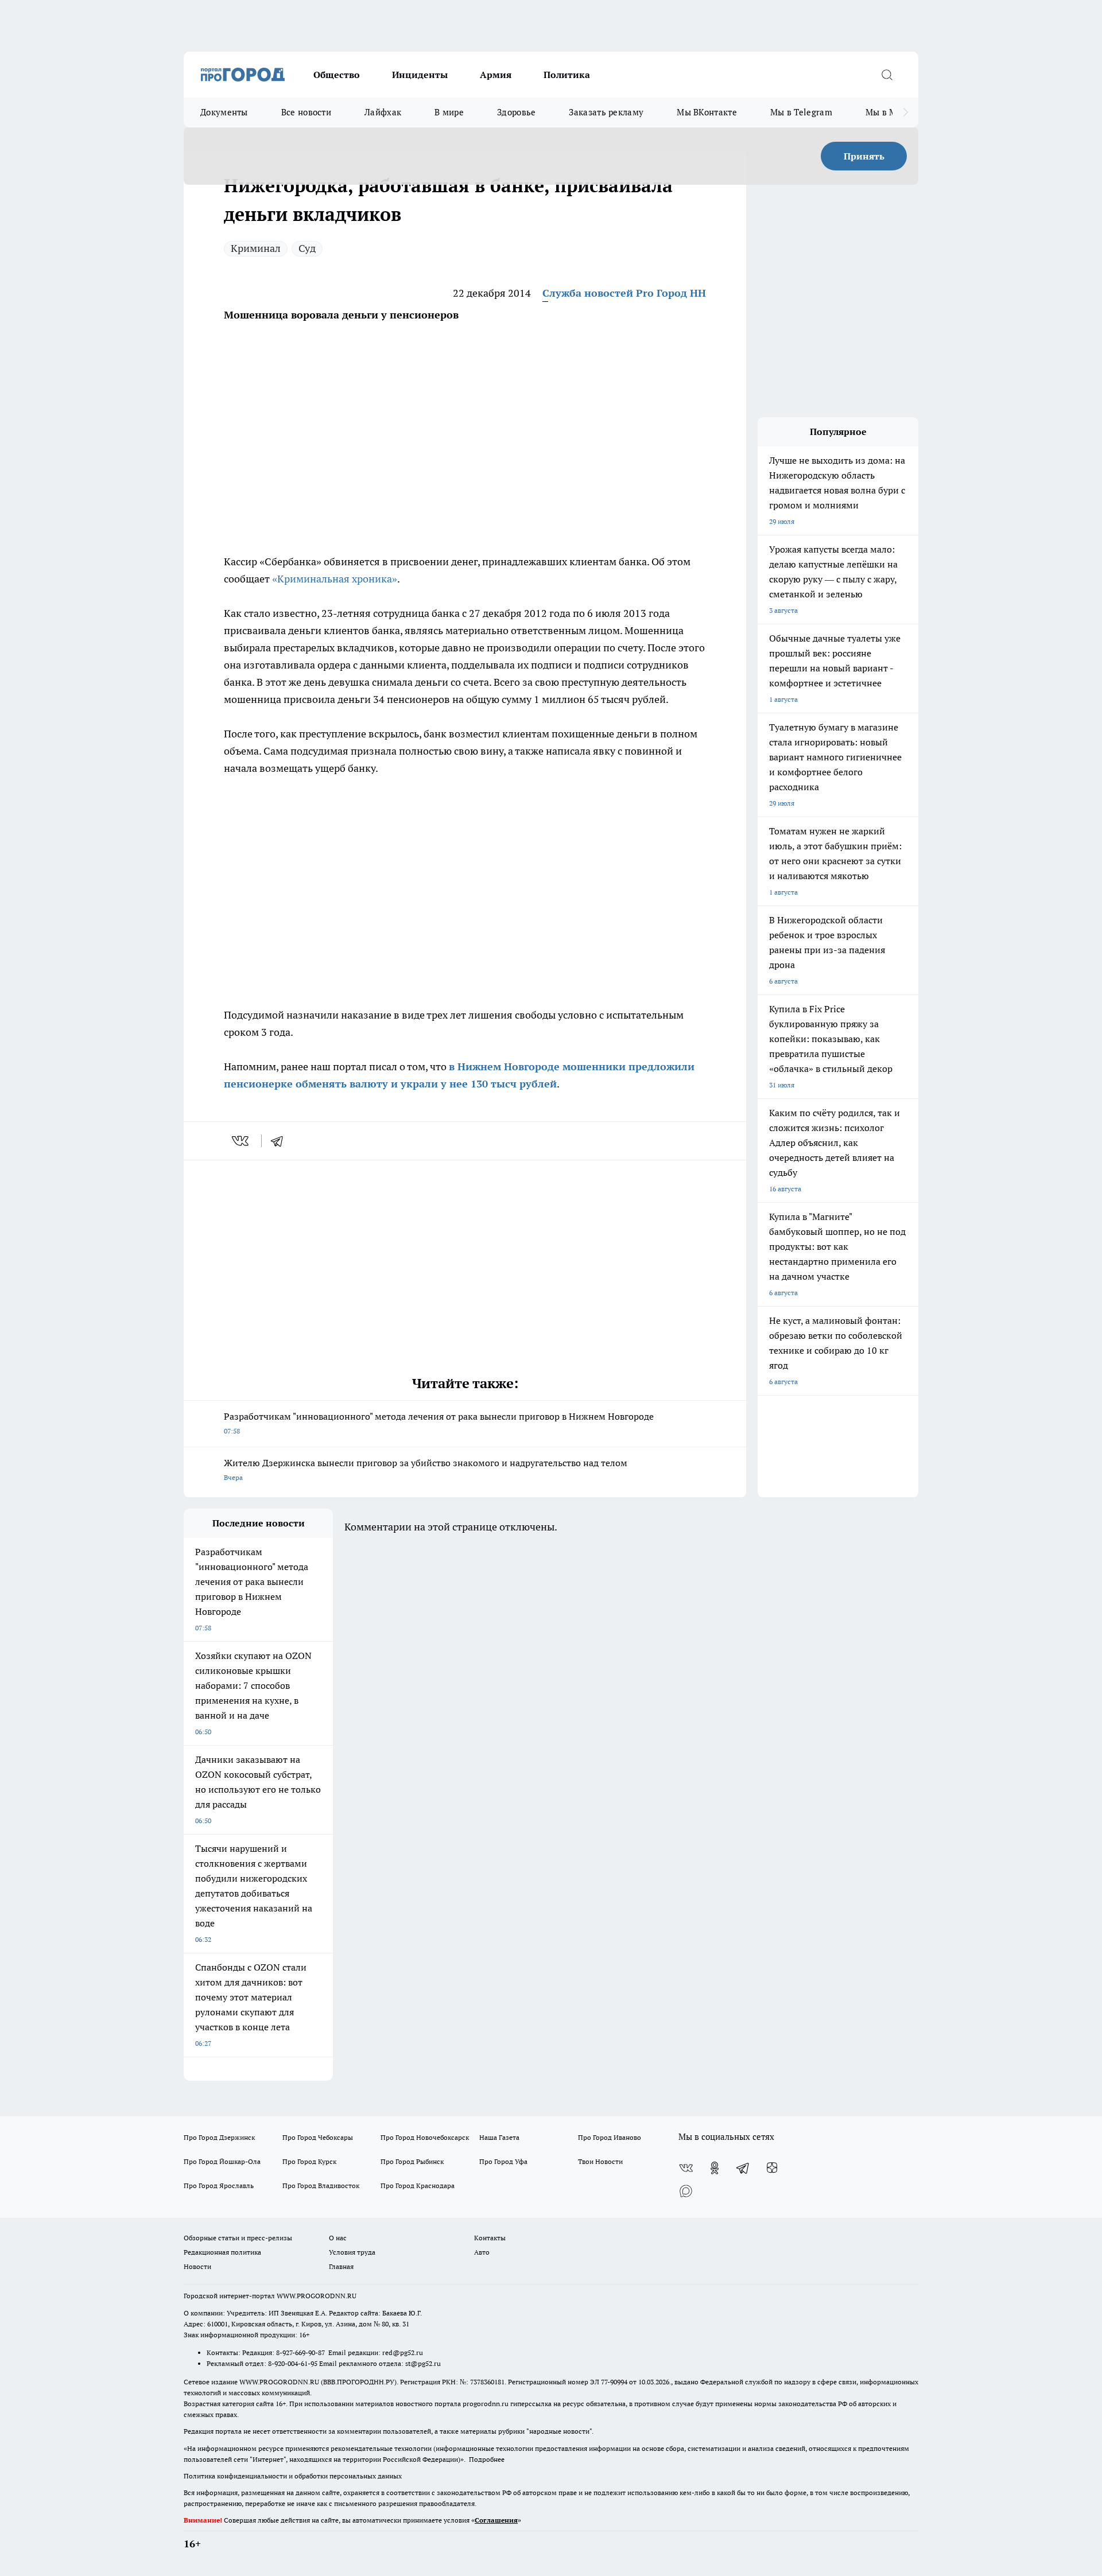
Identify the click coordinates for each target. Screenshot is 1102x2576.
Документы (224, 112)
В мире (449, 112)
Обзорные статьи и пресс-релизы (238, 2238)
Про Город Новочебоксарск (425, 2137)
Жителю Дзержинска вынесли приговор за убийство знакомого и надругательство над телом (426, 1469)
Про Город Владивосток (321, 2185)
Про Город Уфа (503, 2161)
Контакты (490, 2238)
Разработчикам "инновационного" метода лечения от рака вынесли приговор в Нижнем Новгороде (439, 1423)
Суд (307, 248)
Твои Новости (600, 2161)
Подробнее (487, 2459)
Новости (197, 2266)
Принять (864, 156)
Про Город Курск (309, 2161)
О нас (338, 2238)
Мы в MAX (887, 112)
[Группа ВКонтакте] (686, 2168)
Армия (496, 75)
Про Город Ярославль (219, 2185)
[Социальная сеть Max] (686, 2191)
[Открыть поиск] (887, 75)
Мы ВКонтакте (707, 112)
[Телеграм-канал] (743, 2168)
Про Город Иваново (610, 2137)
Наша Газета (499, 2137)
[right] (905, 112)
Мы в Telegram (801, 112)
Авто (482, 2252)
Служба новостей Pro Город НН (624, 293)
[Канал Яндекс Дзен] (772, 2168)
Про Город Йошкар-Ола (222, 2161)
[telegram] (281, 1141)
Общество (337, 75)
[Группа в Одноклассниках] (715, 2168)
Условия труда (352, 2252)
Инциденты (420, 75)
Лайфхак (383, 112)
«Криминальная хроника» (335, 579)
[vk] (241, 1141)
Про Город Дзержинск (219, 2137)
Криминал (256, 248)
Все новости (306, 112)
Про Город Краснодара (418, 2185)
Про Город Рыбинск (412, 2161)
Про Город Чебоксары (318, 2137)
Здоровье (516, 112)
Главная (341, 2266)
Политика (567, 75)
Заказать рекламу (606, 112)
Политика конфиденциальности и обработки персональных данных (293, 2476)
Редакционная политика (222, 2252)
